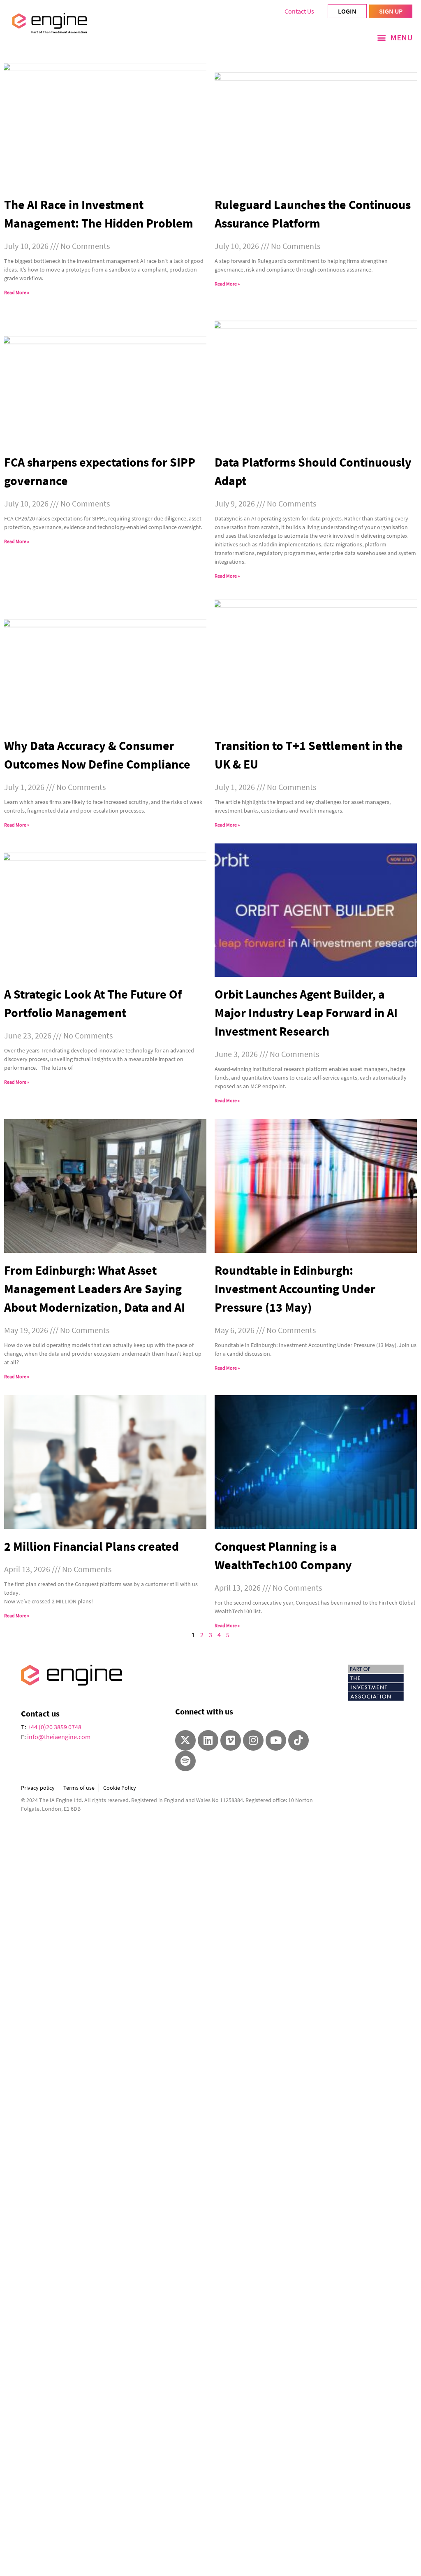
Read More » (17, 292)
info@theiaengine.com (59, 1737)
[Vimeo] (231, 1740)
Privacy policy (38, 1788)
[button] (395, 37)
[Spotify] (185, 1761)
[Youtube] (276, 1740)
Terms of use (79, 1788)
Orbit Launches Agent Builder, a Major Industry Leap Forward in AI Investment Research (306, 1013)
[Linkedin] (208, 1740)
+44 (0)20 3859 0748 (54, 1727)
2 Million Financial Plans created (91, 1546)
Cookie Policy (120, 1788)
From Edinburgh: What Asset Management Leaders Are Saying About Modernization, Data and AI (95, 1289)
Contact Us (299, 11)
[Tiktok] (298, 1740)
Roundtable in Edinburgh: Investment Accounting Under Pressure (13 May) (295, 1289)
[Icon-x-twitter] (185, 1740)
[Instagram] (253, 1740)
